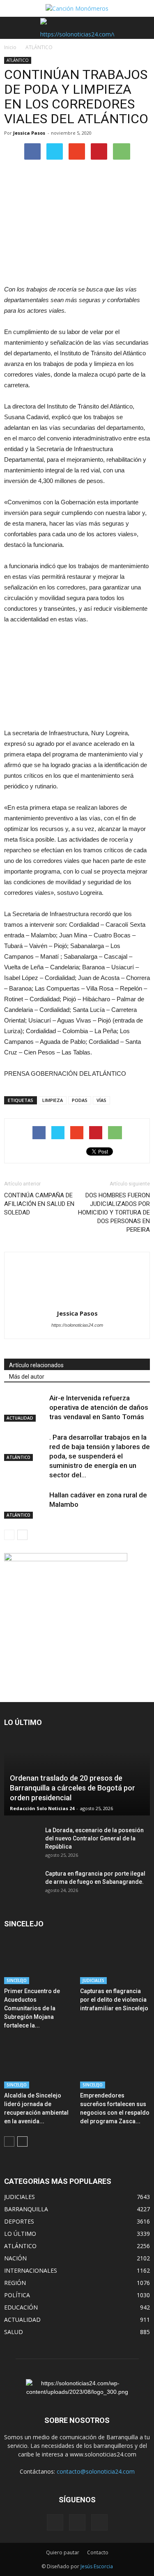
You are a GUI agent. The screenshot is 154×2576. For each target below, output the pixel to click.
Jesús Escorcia (97, 2566)
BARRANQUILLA (26, 2209)
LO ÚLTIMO (20, 2234)
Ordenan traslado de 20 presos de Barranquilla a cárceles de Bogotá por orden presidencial (72, 1788)
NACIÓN (15, 2258)
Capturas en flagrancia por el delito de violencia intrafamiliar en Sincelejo (114, 2000)
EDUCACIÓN (21, 2307)
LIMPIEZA (53, 1100)
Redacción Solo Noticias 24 (42, 1808)
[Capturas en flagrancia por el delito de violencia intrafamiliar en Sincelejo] (115, 1960)
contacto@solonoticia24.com (96, 2471)
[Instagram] (77, 2522)
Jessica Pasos (29, 133)
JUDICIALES (93, 1980)
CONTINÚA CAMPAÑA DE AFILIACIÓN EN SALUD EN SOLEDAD (39, 1204)
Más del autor (27, 1377)
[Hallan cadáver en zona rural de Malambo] (25, 1505)
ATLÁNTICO (18, 60)
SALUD (14, 2332)
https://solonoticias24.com (77, 1325)
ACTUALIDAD (20, 1418)
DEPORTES (19, 2221)
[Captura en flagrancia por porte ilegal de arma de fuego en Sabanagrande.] (21, 1882)
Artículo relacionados (36, 1365)
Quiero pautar (63, 2552)
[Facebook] (55, 2522)
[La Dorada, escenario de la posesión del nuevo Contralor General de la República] (21, 1838)
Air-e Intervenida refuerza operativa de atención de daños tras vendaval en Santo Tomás (99, 1407)
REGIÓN (15, 2283)
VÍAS (101, 1100)
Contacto (98, 2552)
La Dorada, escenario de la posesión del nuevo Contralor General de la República (94, 1838)
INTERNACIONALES (31, 2270)
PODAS (80, 1100)
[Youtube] (99, 2522)
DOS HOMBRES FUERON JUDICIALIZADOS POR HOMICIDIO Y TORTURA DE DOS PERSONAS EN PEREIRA (114, 1212)
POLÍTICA (17, 2295)
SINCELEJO (17, 1980)
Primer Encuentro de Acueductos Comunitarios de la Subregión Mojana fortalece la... (32, 2008)
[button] (143, 28)
